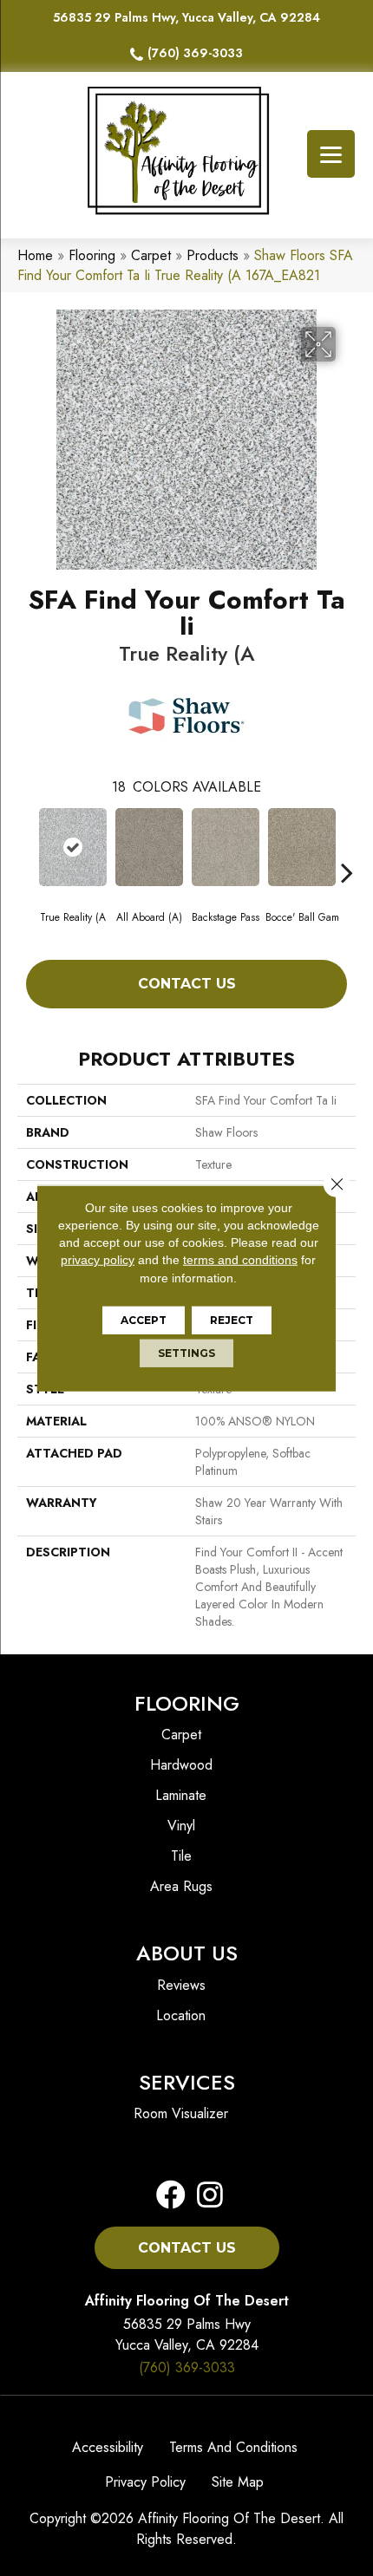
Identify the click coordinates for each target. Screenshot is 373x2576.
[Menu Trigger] (331, 154)
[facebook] (171, 2196)
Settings (186, 1353)
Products (213, 255)
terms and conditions (240, 1260)
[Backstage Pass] (226, 847)
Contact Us (187, 984)
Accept (144, 1320)
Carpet (151, 255)
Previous (26, 846)
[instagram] (205, 2196)
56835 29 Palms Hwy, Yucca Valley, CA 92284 (186, 17)
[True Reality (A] (73, 847)
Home (35, 255)
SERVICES (187, 2082)
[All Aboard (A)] (149, 847)
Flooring (92, 255)
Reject (232, 1320)
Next (347, 846)
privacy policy (98, 1260)
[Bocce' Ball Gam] (302, 847)
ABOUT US (187, 1953)
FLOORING (187, 1703)
